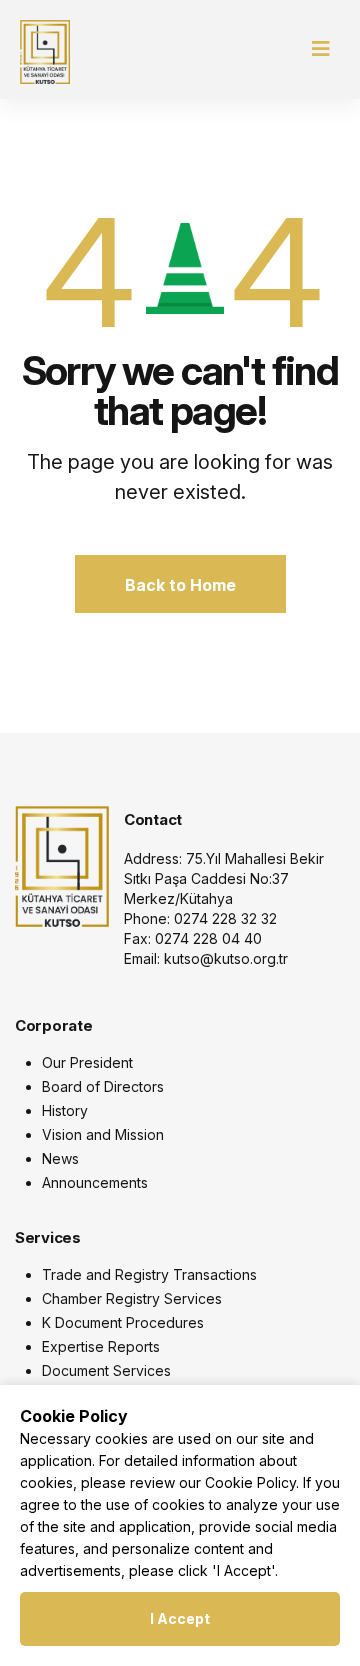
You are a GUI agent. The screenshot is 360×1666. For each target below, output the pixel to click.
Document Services (106, 1370)
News (60, 1158)
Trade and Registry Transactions (149, 1274)
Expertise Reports (101, 1346)
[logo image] (62, 865)
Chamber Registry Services (132, 1298)
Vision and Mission (103, 1134)
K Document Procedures (123, 1322)
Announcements (95, 1182)
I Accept (180, 1618)
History (65, 1110)
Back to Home (180, 585)
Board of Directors (103, 1086)
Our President (87, 1062)
